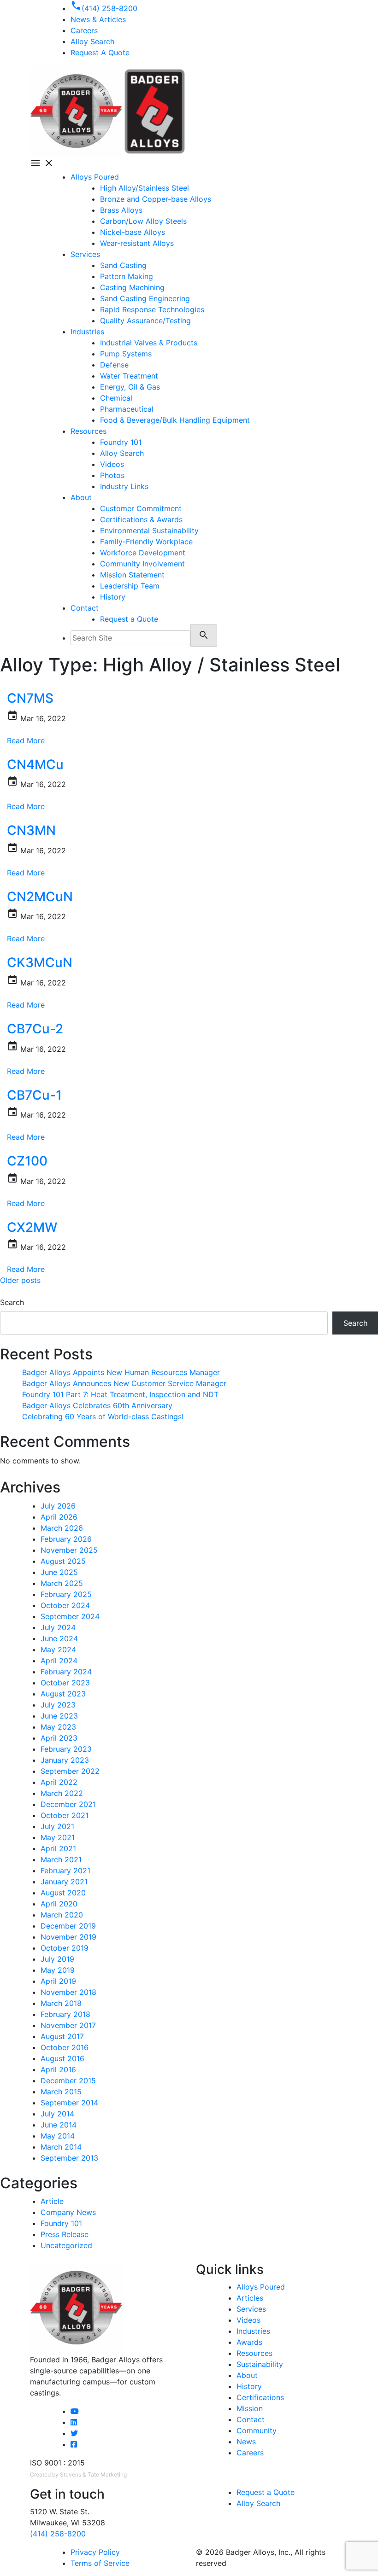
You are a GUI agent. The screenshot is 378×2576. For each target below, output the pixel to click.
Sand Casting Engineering (145, 298)
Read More (26, 740)
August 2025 (63, 1561)
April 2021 (58, 1848)
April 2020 (59, 1904)
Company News (68, 2212)
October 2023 (65, 1683)
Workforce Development (143, 553)
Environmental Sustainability (149, 530)
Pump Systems (126, 354)
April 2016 (58, 2069)
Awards (249, 2342)
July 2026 (58, 1506)
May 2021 (58, 1837)
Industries (87, 332)
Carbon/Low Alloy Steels (143, 221)
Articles (250, 2298)
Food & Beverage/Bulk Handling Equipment (175, 420)
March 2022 (62, 1793)
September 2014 (69, 2103)
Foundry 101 (121, 442)
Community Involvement (142, 564)
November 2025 (69, 1550)
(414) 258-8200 (58, 2534)
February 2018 (65, 2014)
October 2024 (65, 1605)
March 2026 (62, 1528)
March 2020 (62, 1915)
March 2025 (62, 1583)
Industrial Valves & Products (149, 343)
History (113, 597)
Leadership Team (130, 586)
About (81, 497)
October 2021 (65, 1815)
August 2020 (63, 1893)
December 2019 (68, 1926)
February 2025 (66, 1594)
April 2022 (59, 1782)
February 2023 (66, 1749)
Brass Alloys (121, 210)
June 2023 (59, 1716)
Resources (89, 431)
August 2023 (63, 1694)
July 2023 (58, 1705)
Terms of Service (100, 2563)
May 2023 (58, 1727)
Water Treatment (129, 376)
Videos (112, 464)
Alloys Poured (95, 177)
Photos (112, 475)
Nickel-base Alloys (133, 232)
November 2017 (68, 2025)
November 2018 (68, 1992)
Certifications (260, 2397)
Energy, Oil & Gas (130, 387)
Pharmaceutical (127, 409)
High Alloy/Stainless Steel (145, 188)
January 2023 (65, 1760)
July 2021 (57, 1826)
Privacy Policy (95, 2552)
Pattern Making (127, 276)
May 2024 (58, 1649)
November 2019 (68, 1937)
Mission (250, 2408)
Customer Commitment (141, 508)
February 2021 (65, 1871)
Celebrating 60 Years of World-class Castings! (103, 1416)
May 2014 (58, 2136)
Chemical (116, 398)
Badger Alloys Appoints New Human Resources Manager (121, 1372)
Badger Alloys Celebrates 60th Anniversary (97, 1405)
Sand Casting (123, 265)
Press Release (65, 2234)
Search (12, 1302)
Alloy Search (92, 41)
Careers (250, 2453)
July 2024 (58, 1627)
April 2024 (59, 1661)
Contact (85, 608)
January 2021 (64, 1882)
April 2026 (59, 1517)
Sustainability (260, 2364)
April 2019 (58, 1981)
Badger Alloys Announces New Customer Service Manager (124, 1383)
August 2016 (62, 2058)
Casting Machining (132, 287)
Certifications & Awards (141, 519)
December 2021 (68, 1804)
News (246, 2442)
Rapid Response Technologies (152, 309)
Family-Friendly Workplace (146, 542)
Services (85, 254)
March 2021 (61, 1859)
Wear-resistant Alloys (137, 243)
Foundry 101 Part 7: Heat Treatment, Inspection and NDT (120, 1394)
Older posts (20, 1280)
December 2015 (68, 2081)
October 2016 (65, 2047)
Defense (114, 365)
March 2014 (61, 2147)
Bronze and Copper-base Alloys (156, 199)
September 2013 (69, 2158)
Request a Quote (129, 619)
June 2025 (59, 1572)
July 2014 (57, 2114)
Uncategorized (66, 2245)
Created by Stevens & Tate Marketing (78, 2474)
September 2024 (70, 1616)
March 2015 (61, 2092)
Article (52, 2201)
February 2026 (66, 1539)
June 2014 (59, 2125)
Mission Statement (132, 575)
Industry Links (124, 486)
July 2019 (57, 1959)
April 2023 (59, 1738)
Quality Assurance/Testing (145, 321)
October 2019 (65, 1948)
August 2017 (62, 2036)
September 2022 (70, 1771)
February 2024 (66, 1672)
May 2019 (58, 1970)
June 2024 (59, 1638)
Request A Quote (100, 52)
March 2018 (61, 2003)
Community (257, 2430)
